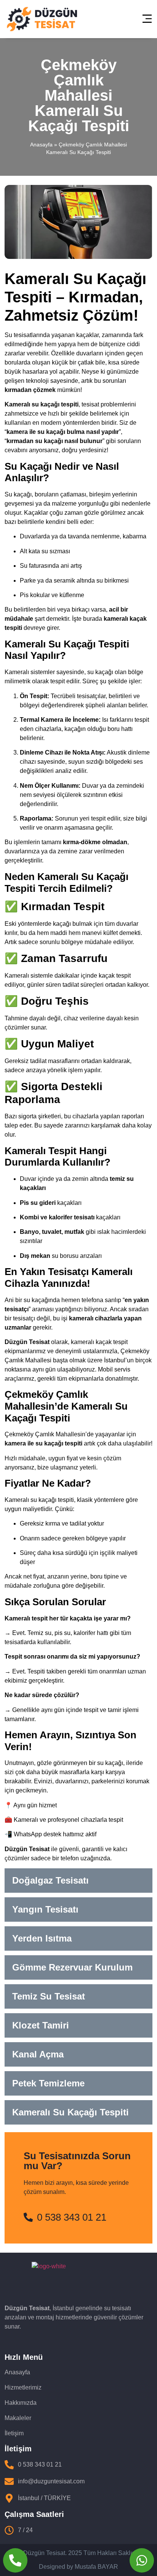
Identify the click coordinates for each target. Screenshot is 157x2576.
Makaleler (18, 2418)
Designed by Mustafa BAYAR (78, 2567)
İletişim (14, 2433)
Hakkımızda (21, 2403)
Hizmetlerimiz (23, 2387)
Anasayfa (41, 145)
